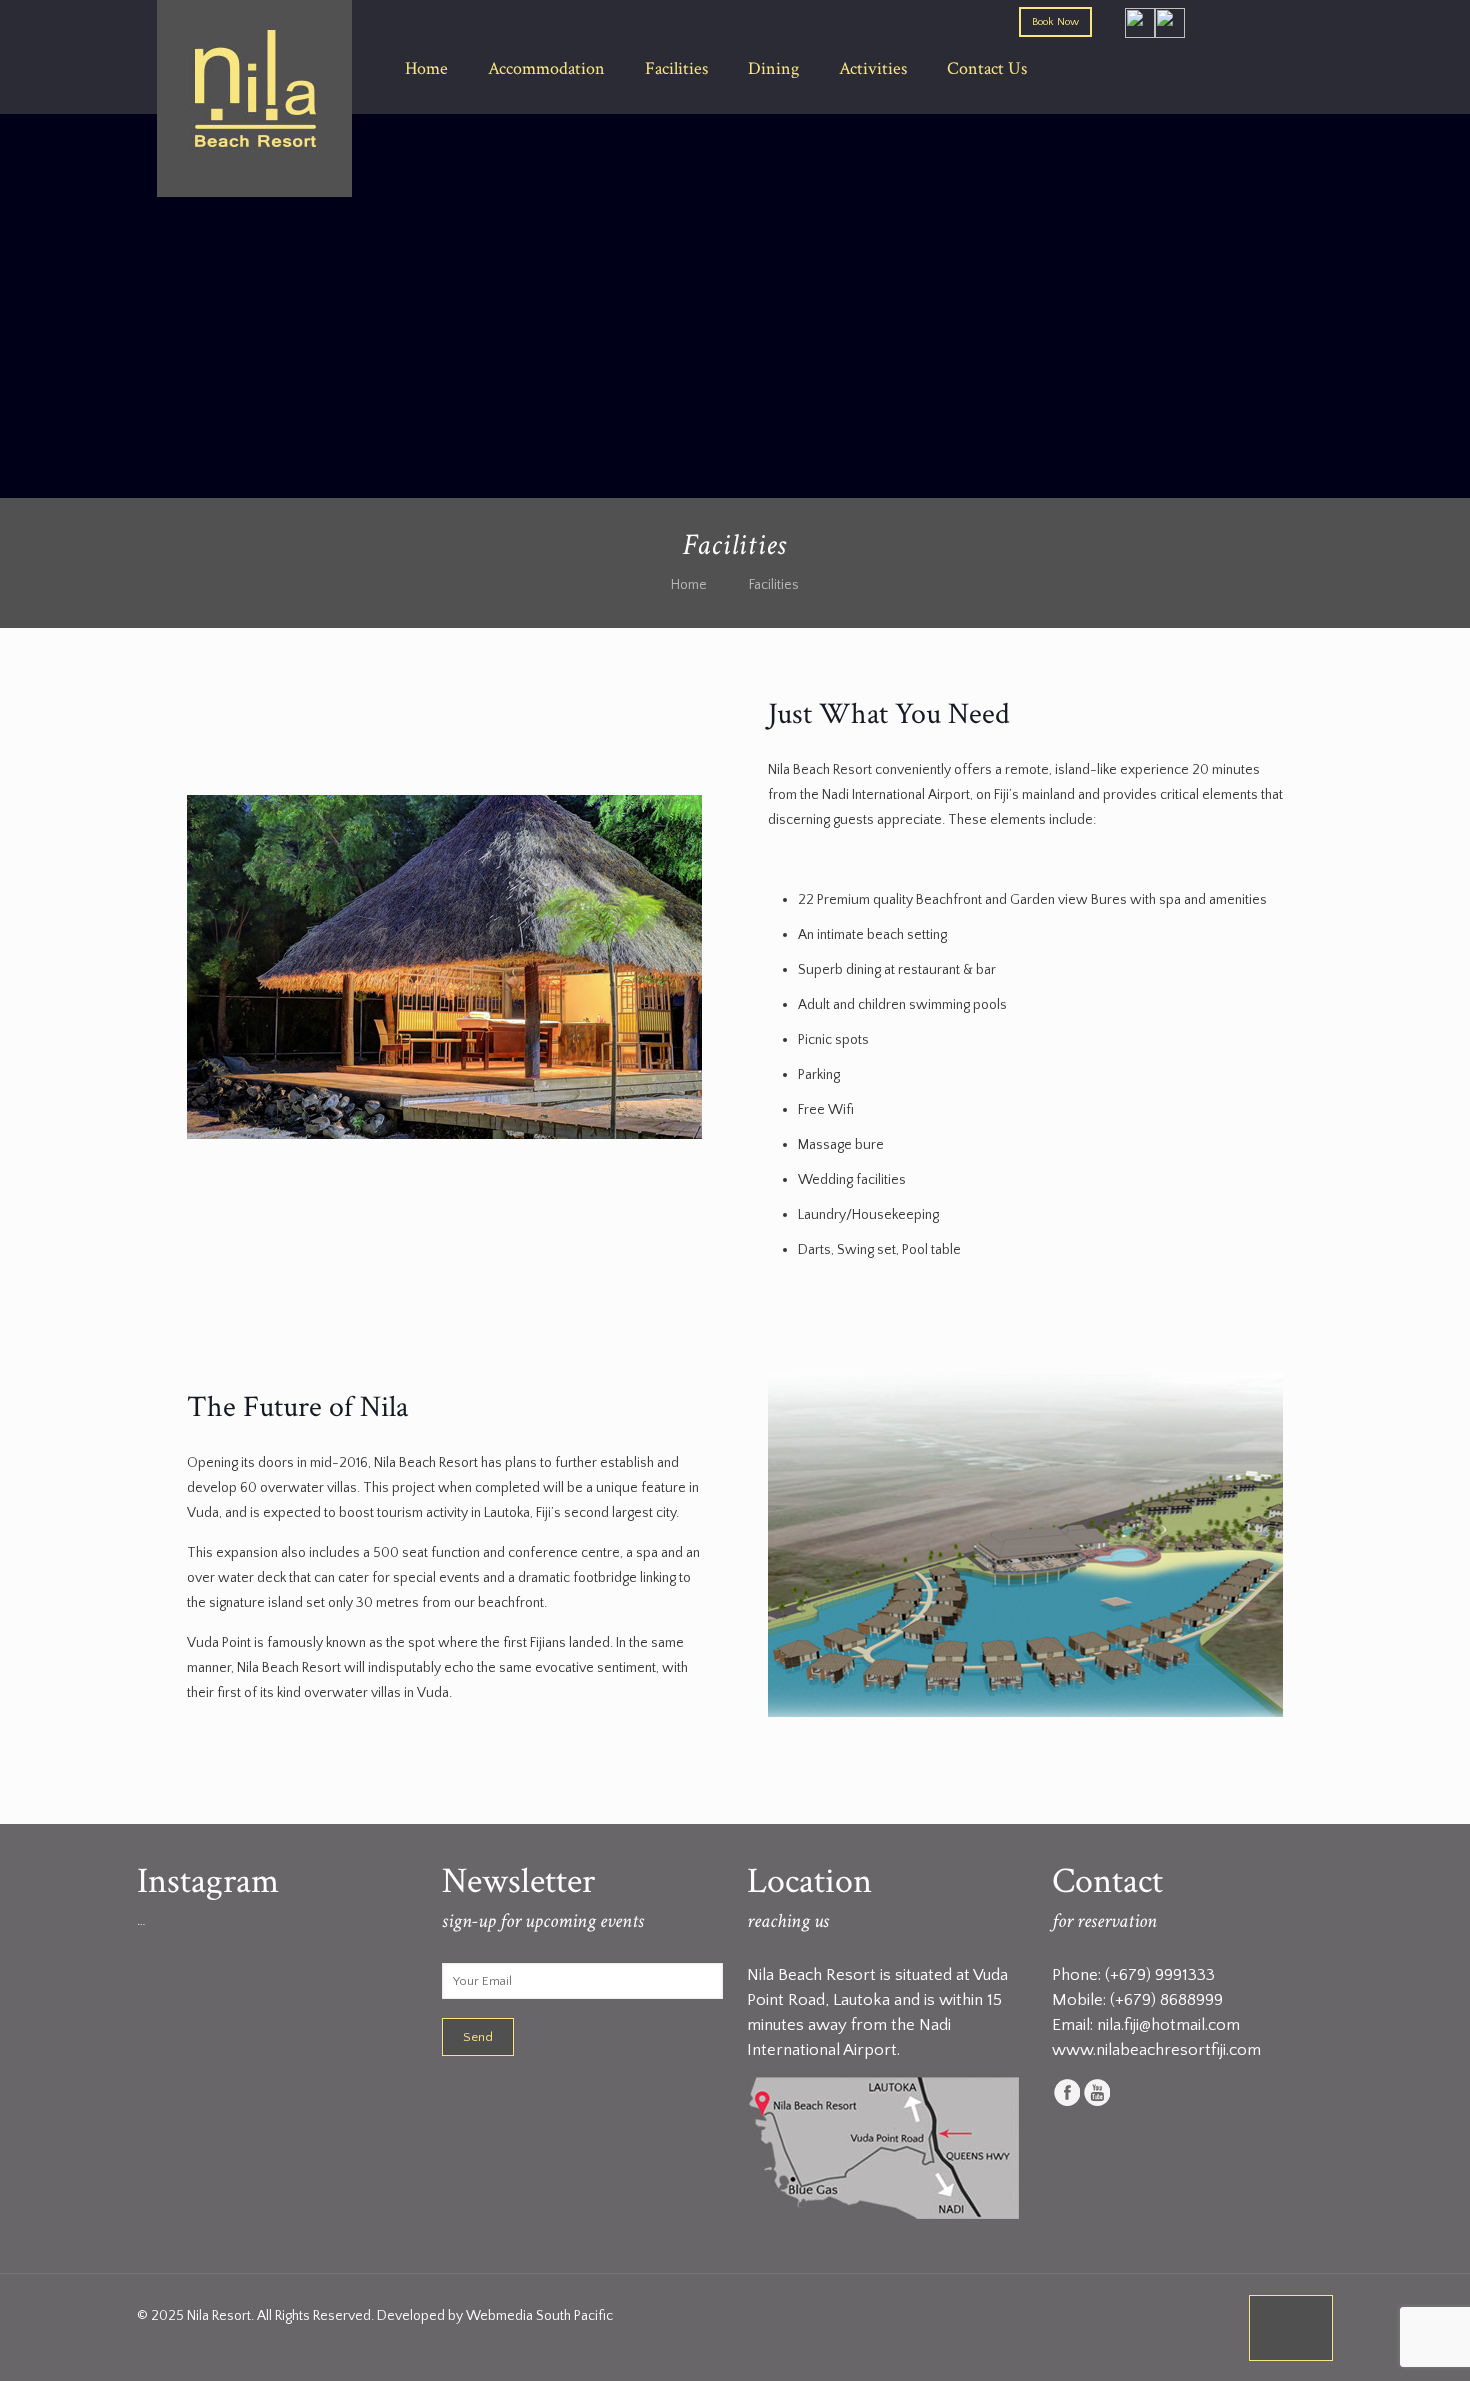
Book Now (1055, 22)
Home (689, 585)
